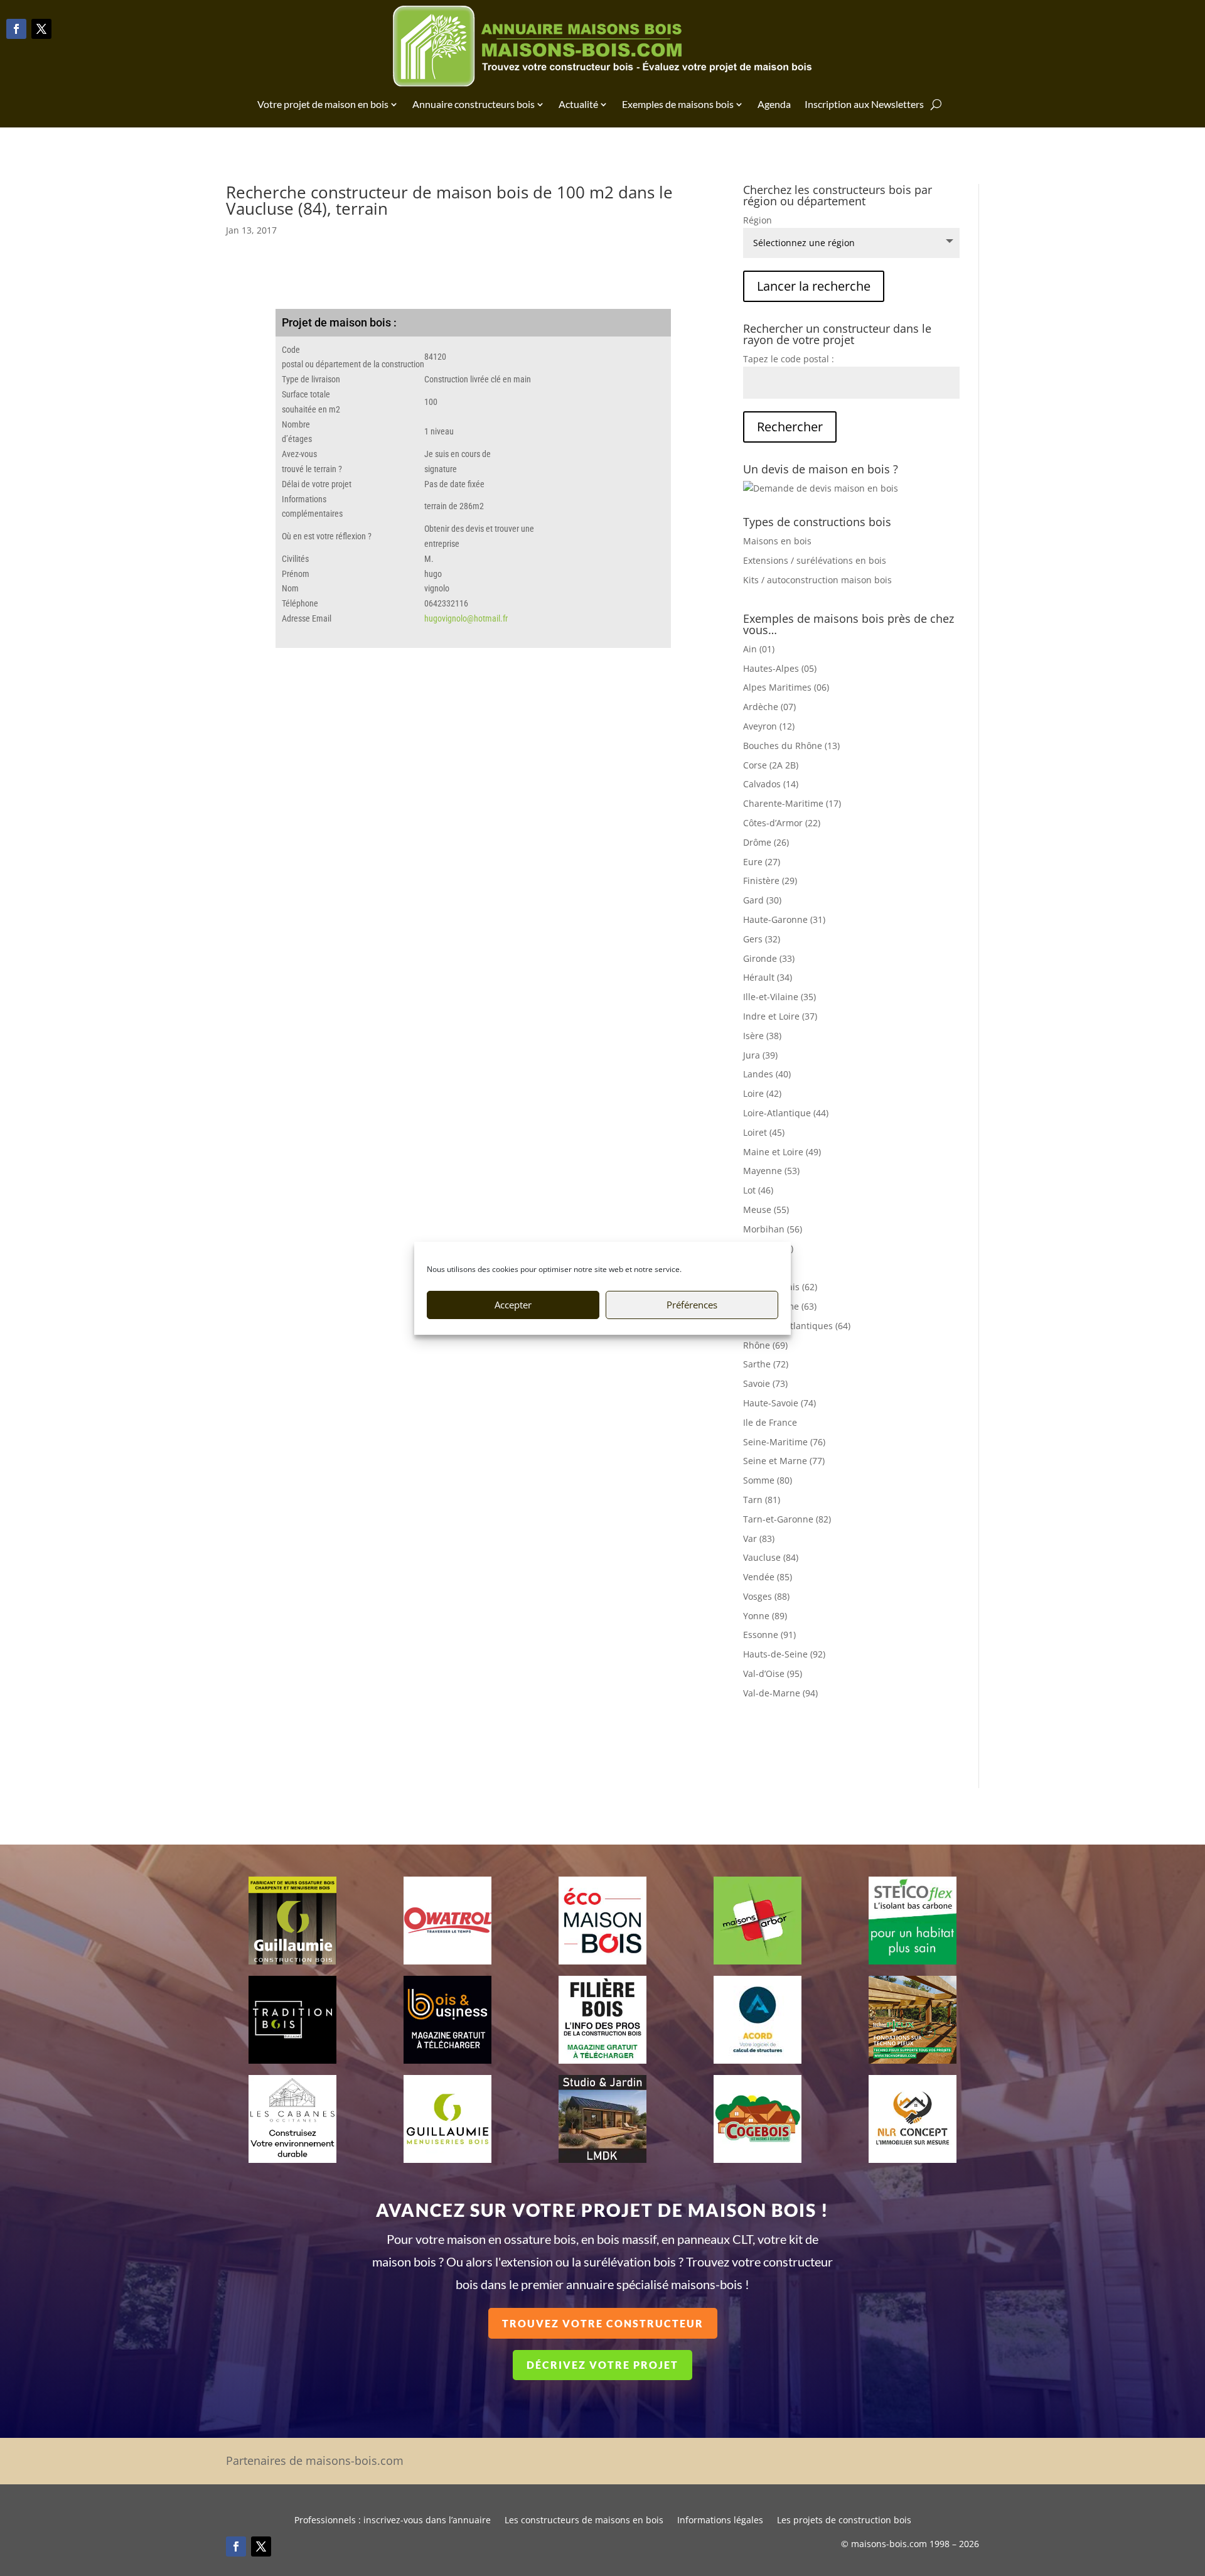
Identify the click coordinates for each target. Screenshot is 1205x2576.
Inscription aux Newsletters (864, 104)
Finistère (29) (770, 881)
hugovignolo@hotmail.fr (466, 618)
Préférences (692, 1305)
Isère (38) (762, 1036)
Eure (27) (762, 862)
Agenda (774, 104)
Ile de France (770, 1422)
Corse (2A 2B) (771, 765)
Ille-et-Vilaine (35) (779, 997)
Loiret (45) (764, 1132)
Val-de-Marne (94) (780, 1693)
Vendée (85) (768, 1577)
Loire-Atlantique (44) (786, 1113)
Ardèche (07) (769, 707)
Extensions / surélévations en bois (815, 560)
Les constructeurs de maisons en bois (584, 2521)
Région (758, 220)
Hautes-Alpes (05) (780, 668)
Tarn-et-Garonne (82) (787, 1519)
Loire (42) (762, 1093)
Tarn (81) (762, 1500)
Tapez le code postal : (789, 359)
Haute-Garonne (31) (784, 919)
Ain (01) (759, 649)
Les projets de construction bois (844, 2521)
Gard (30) (762, 900)
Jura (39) (760, 1055)
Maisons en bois (777, 541)
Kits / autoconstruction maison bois (817, 580)
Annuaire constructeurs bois (474, 104)
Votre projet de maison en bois (323, 104)
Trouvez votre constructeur (603, 2323)
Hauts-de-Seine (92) (784, 1654)
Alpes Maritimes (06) (786, 687)
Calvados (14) (771, 784)
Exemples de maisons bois (678, 104)
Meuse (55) (766, 1210)
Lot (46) (758, 1190)
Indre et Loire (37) (780, 1016)
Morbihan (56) (773, 1229)
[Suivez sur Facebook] (16, 29)
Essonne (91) (769, 1635)
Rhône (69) (765, 1345)
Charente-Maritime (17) (792, 803)
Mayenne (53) (771, 1171)
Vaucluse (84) (771, 1557)
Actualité (578, 104)
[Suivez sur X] (41, 29)
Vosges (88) (766, 1596)
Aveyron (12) (769, 726)
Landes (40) (767, 1074)
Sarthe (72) (766, 1364)
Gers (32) (762, 939)
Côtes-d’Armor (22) (782, 823)
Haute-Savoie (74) (779, 1403)
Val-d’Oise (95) (773, 1673)
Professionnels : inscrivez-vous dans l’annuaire (393, 2521)
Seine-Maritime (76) (784, 1442)
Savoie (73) (765, 1383)
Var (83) (759, 1539)
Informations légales (720, 2521)
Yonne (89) (765, 1616)
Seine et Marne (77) (784, 1461)
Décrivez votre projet (602, 2365)
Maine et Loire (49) (782, 1152)
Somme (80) (768, 1480)
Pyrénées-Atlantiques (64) (797, 1326)
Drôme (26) (766, 842)
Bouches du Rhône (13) (791, 746)
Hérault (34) (768, 977)
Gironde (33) (769, 958)
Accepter (513, 1305)
